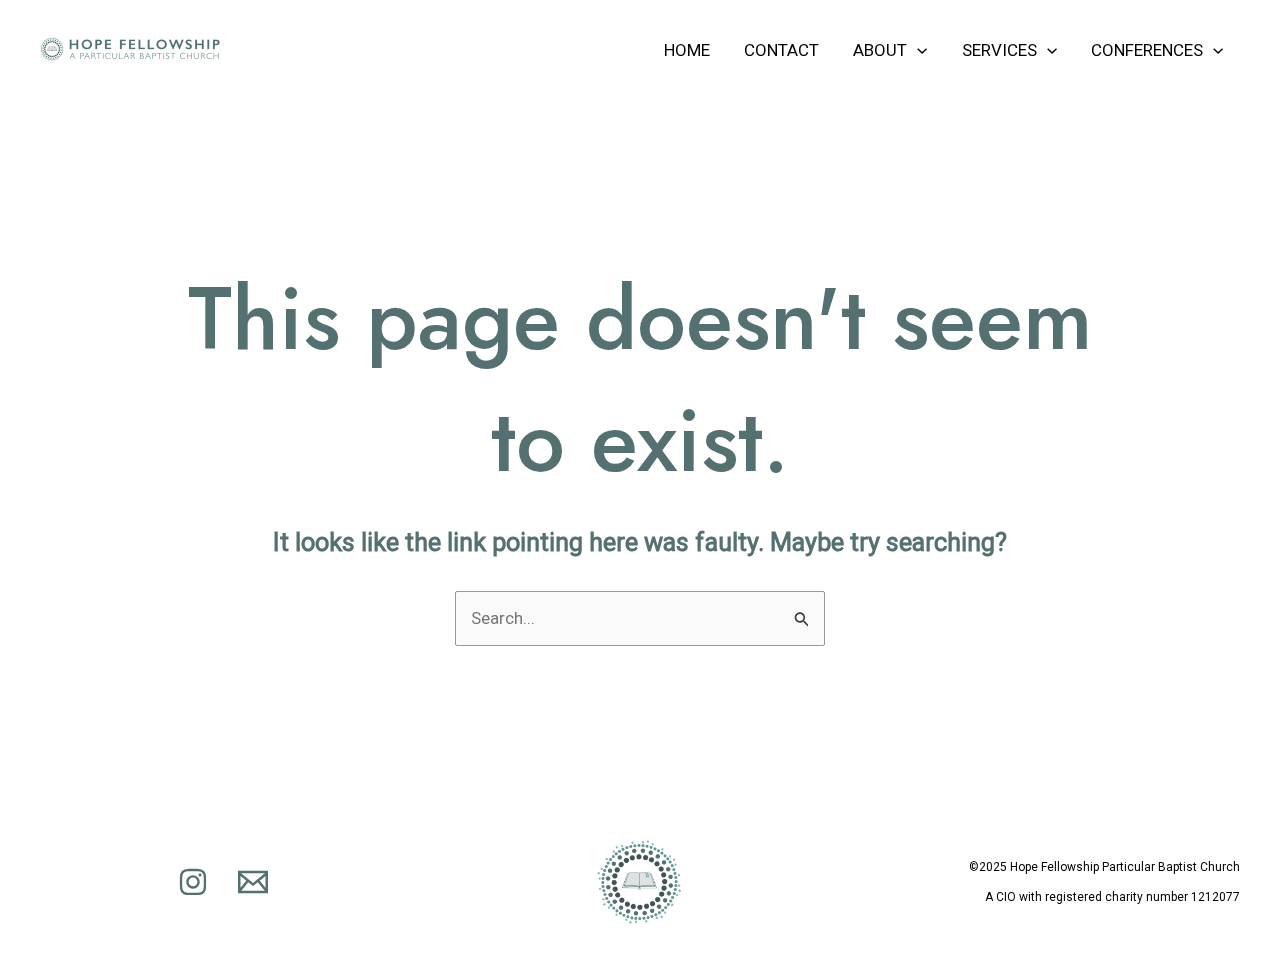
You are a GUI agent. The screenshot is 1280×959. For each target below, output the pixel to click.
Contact (781, 50)
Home (687, 50)
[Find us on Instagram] (193, 882)
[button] (917, 50)
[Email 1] (253, 882)
